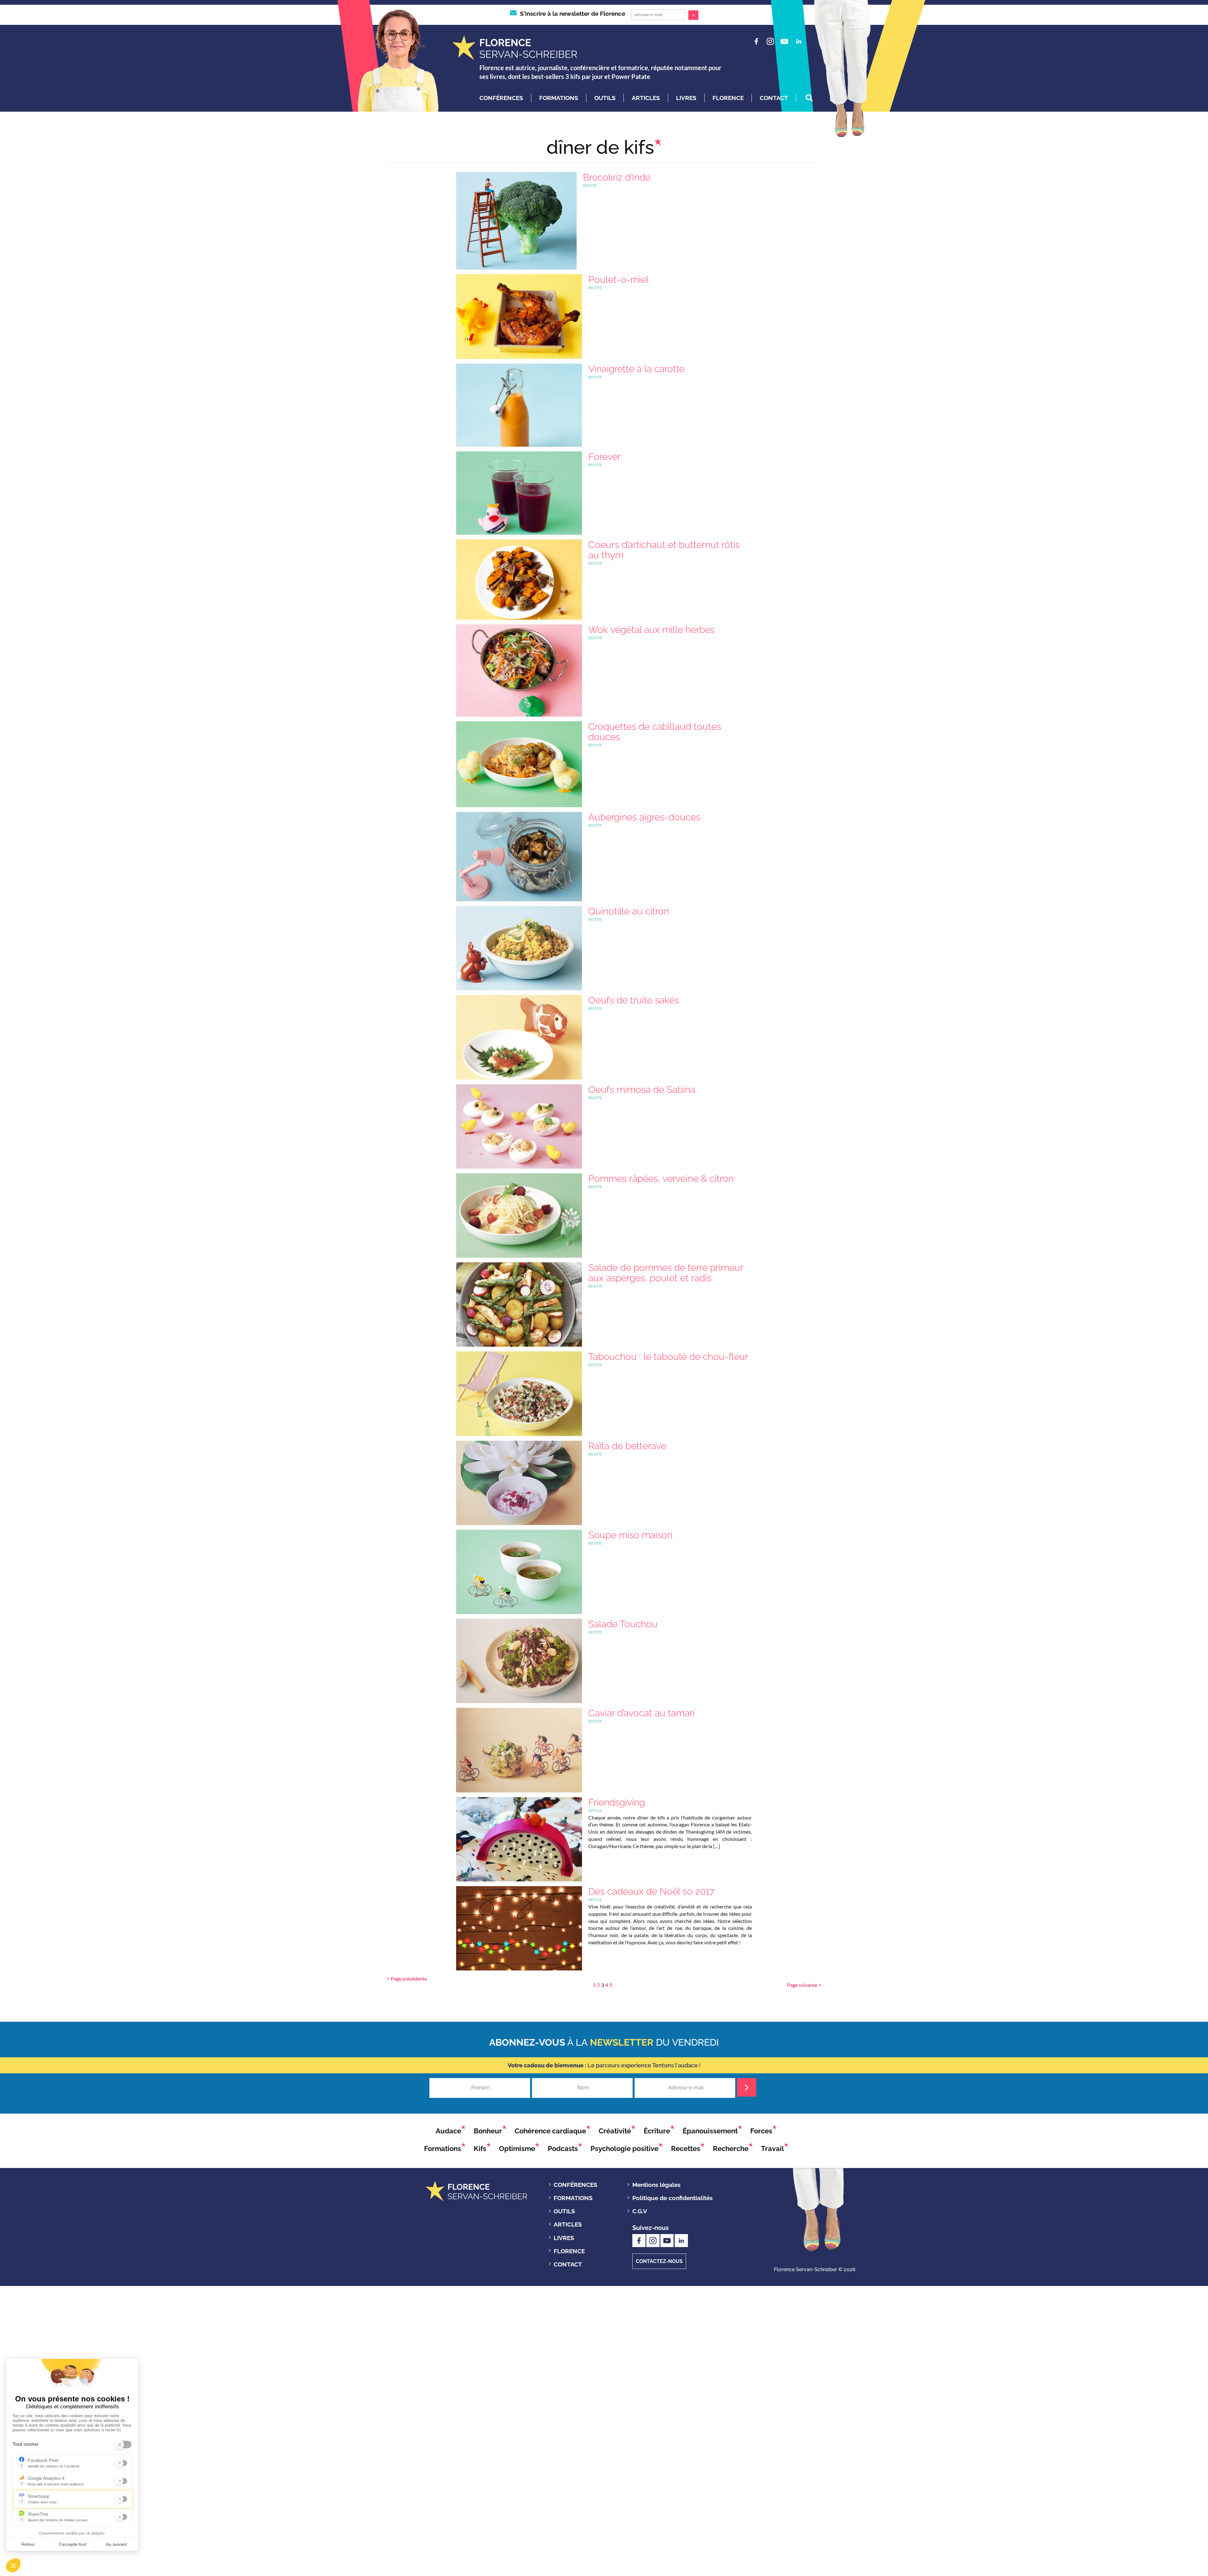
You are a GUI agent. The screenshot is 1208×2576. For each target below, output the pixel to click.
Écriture (657, 2131)
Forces (761, 2131)
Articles (646, 98)
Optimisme (517, 2149)
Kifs (480, 2149)
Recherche (731, 2149)
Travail (772, 2149)
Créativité (615, 2131)
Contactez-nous (659, 2261)
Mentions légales (656, 2185)
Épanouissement (710, 2131)
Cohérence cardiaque (550, 2131)
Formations (559, 98)
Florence (728, 98)
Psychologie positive (624, 2149)
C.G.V (640, 2211)
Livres (686, 98)
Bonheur (488, 2131)
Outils (605, 98)
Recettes (686, 2149)
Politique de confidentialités (672, 2198)
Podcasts (563, 2149)
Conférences (501, 98)
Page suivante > (804, 1985)
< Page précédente (407, 1978)
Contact (774, 98)
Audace (448, 2131)
